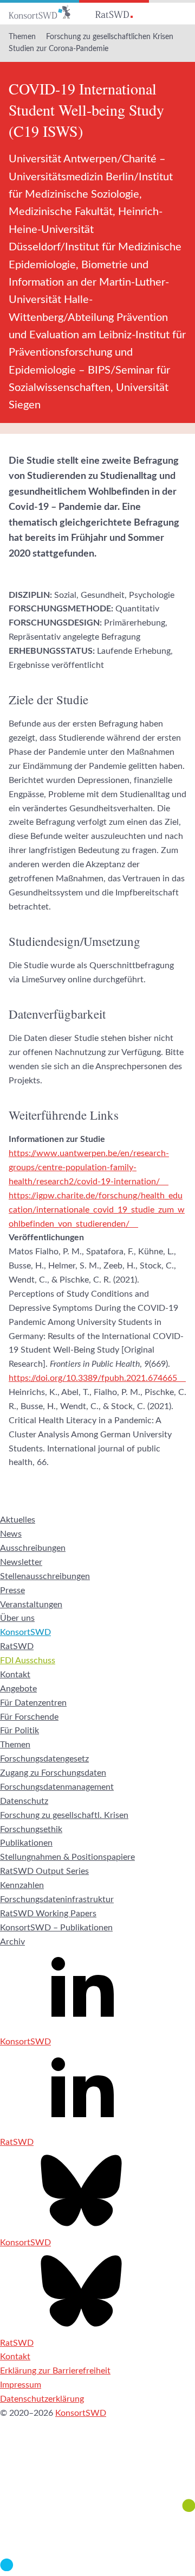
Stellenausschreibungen (45, 1576)
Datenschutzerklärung (42, 2399)
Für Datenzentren (33, 1703)
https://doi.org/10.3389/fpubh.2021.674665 (93, 1378)
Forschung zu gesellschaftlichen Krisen (110, 37)
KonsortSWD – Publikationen (56, 1928)
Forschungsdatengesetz (44, 1759)
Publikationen (26, 1843)
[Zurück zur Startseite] (40, 12)
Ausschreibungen (33, 1548)
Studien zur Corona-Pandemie (58, 49)
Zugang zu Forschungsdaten (53, 1773)
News (11, 1534)
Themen (22, 37)
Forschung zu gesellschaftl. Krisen (64, 1815)
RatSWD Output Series (44, 1871)
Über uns (17, 1618)
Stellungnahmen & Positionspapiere (67, 1857)
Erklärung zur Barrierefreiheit (55, 2371)
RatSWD (17, 1646)
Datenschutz (24, 1801)
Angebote (18, 1689)
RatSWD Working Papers (48, 1914)
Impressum (21, 2385)
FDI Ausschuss (28, 1660)
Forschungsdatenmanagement (57, 1787)
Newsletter (21, 1562)
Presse (12, 1590)
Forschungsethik (31, 1829)
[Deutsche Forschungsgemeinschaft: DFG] (97, 2472)
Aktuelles (18, 1520)
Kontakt (15, 1675)
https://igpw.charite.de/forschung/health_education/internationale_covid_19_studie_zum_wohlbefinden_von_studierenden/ (97, 1210)
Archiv (12, 1942)
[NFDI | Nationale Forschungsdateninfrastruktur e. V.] (97, 2568)
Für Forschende (29, 1717)
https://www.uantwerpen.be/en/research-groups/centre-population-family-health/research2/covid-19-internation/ (89, 1167)
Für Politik (19, 1731)
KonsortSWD (25, 1632)
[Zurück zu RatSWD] (114, 12)
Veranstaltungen (31, 1605)
